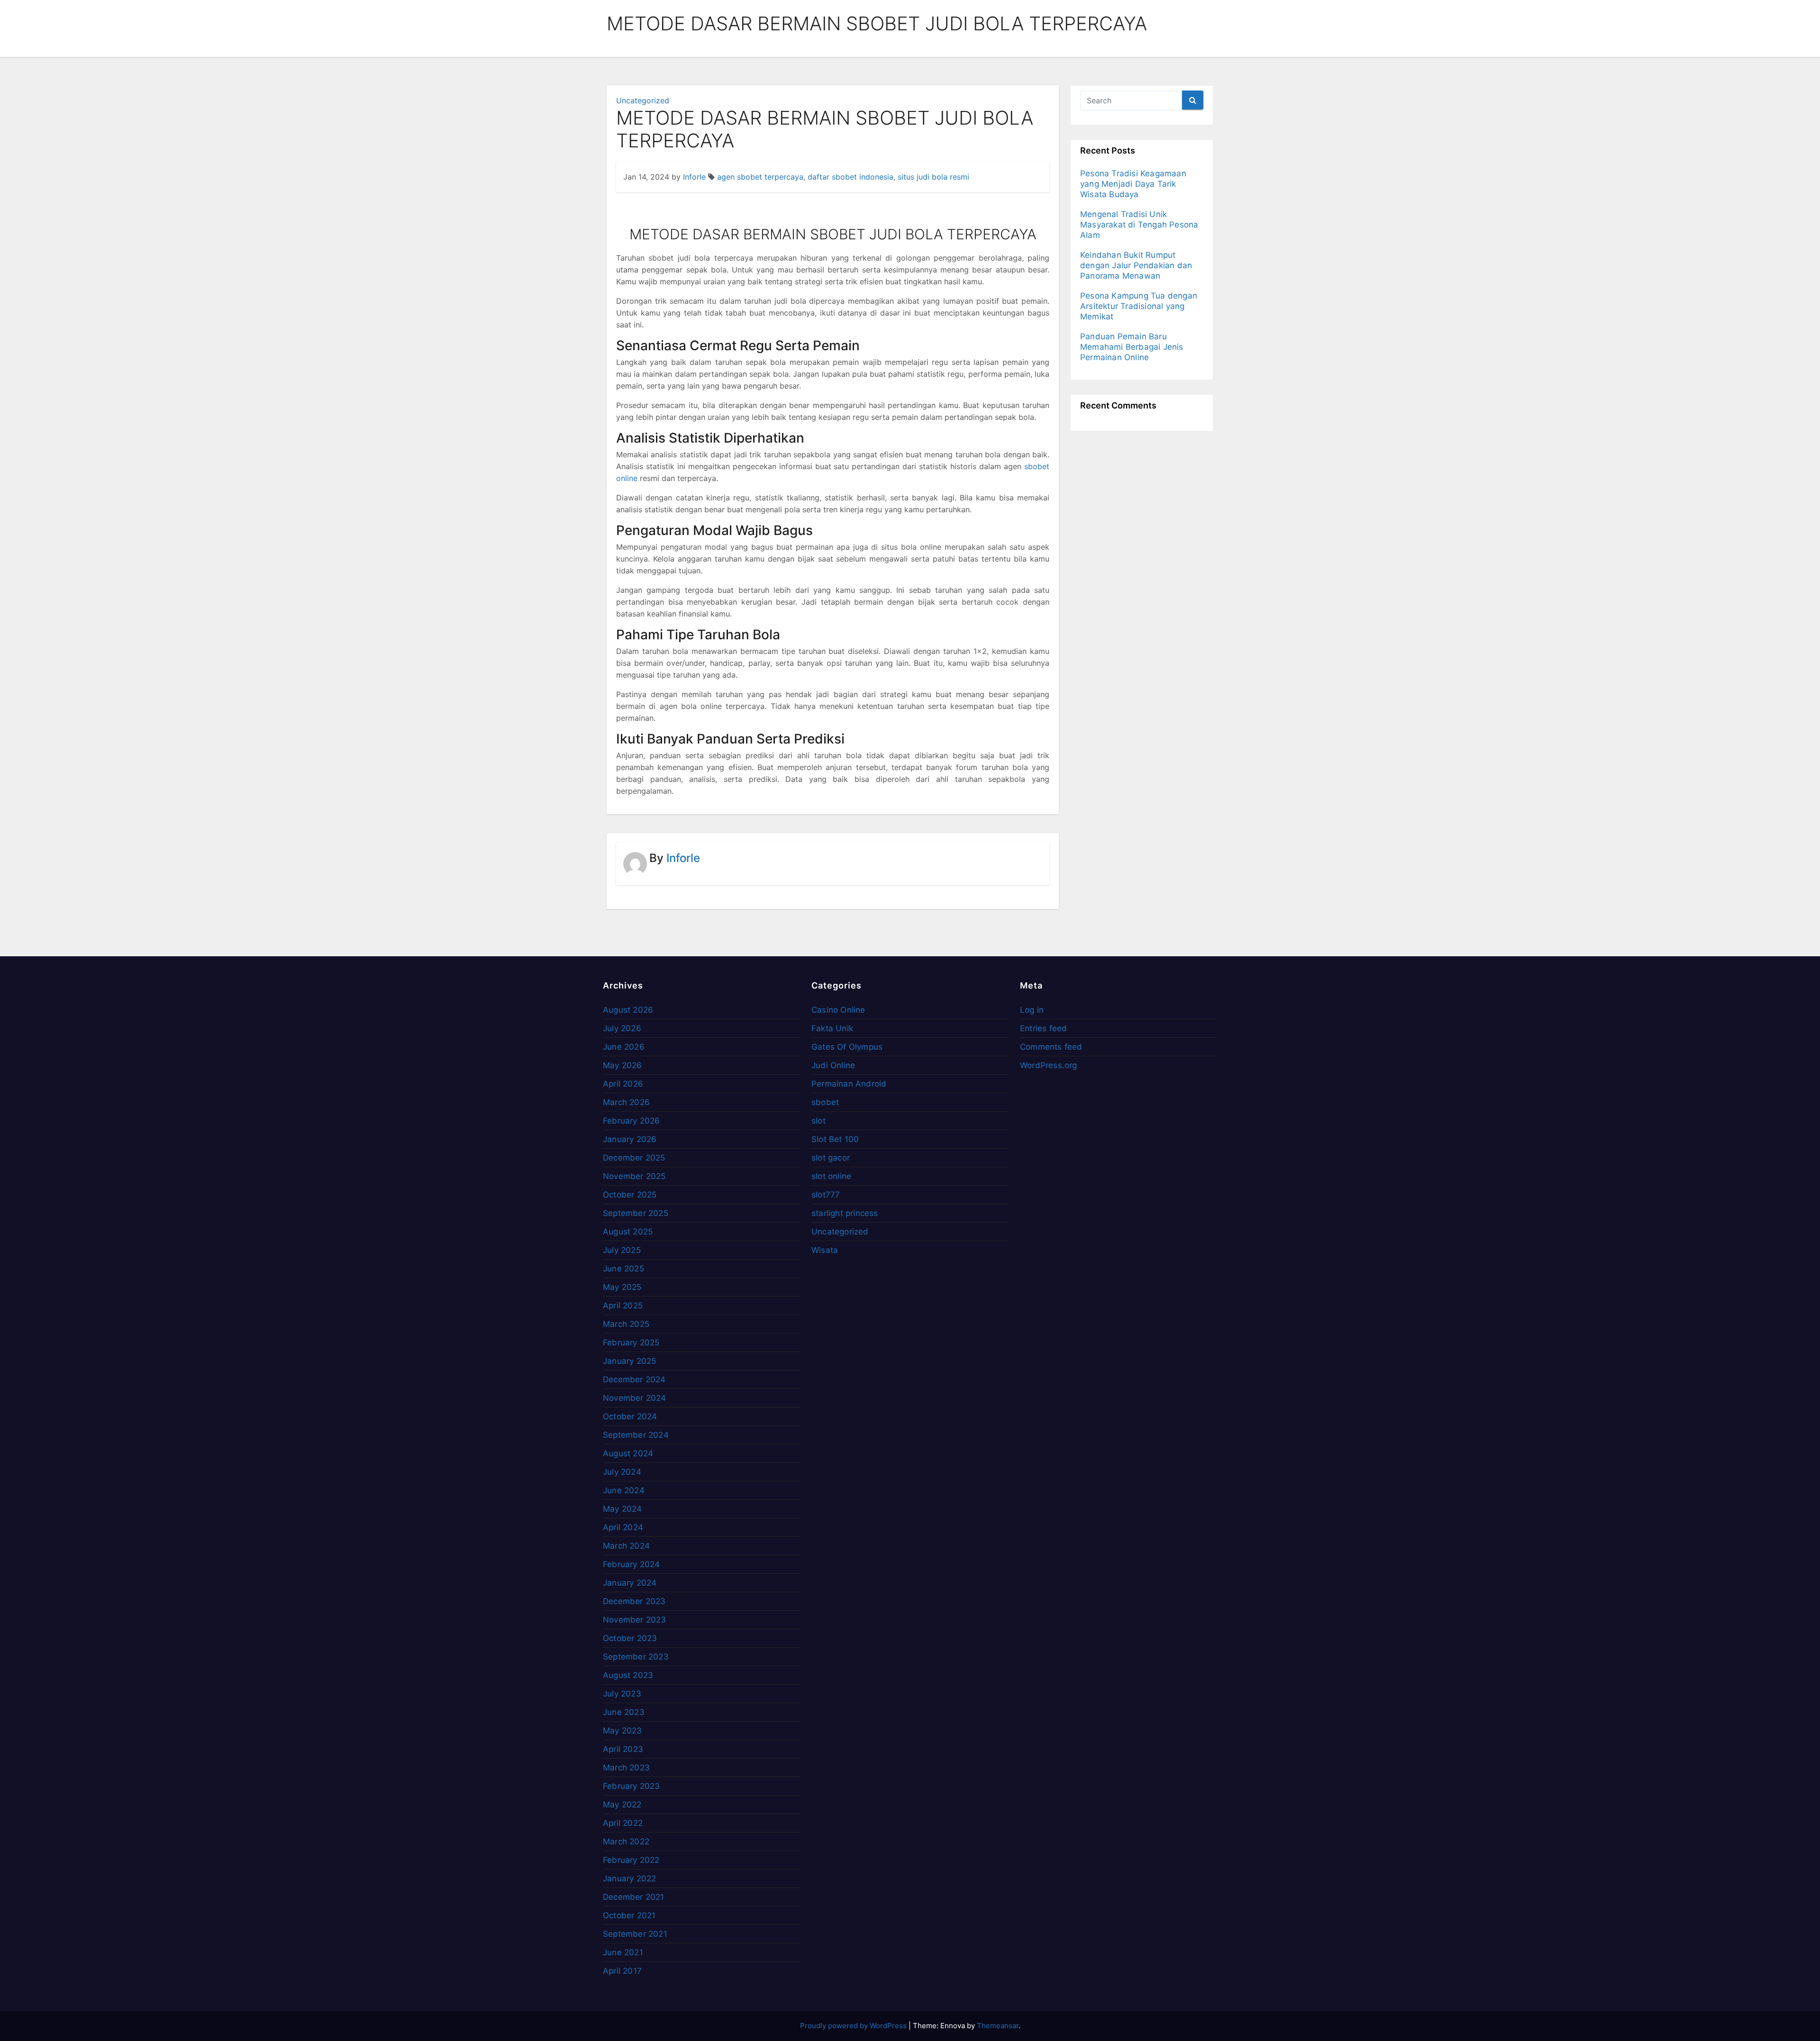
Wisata (825, 1250)
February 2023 (632, 1786)
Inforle (694, 177)
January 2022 (629, 1878)
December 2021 (634, 1897)
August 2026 (628, 1010)
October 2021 (629, 1915)
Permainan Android (849, 1084)
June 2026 (624, 1047)
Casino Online (838, 1010)
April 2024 (623, 1527)
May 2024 (623, 1509)
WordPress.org (1049, 1065)
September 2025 (636, 1213)
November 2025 (634, 1176)
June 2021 (623, 1952)
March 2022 (626, 1841)
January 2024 (630, 1583)
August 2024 (628, 1453)
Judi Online (833, 1065)
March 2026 (626, 1102)
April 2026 (623, 1084)
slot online (831, 1176)
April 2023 (623, 1749)
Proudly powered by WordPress (854, 2026)
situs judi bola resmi (933, 177)
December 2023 (634, 1601)
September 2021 (635, 1934)
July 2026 (622, 1028)
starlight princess (845, 1213)
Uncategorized (643, 100)
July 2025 (622, 1250)
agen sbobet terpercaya (760, 177)
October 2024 (630, 1416)
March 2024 (626, 1546)
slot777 (826, 1195)
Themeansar (998, 2026)
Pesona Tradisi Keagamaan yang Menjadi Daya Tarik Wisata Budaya (1133, 184)
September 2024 (636, 1435)
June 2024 (624, 1490)
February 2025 (631, 1343)
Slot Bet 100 (835, 1139)
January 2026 (630, 1139)
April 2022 (623, 1823)
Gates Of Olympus (847, 1047)
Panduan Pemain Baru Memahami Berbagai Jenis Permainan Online (1132, 347)
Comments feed (1051, 1047)
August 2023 (628, 1675)
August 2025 (628, 1232)
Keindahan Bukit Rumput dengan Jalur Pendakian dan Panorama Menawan (1136, 265)
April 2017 (622, 1971)
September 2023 (636, 1657)
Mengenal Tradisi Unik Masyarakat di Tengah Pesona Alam (1139, 225)
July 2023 (622, 1694)
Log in (1032, 1010)
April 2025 (623, 1306)
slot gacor (831, 1158)
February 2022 (631, 1860)
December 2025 (634, 1158)
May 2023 (623, 1731)
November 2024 (635, 1398)
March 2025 (626, 1324)
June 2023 (624, 1712)
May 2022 (622, 1805)
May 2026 (623, 1065)
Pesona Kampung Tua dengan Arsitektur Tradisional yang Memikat (1139, 306)
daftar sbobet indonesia (851, 177)
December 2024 (634, 1379)
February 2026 (632, 1121)
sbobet (825, 1102)
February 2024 (632, 1564)
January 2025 (629, 1361)
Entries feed (1043, 1028)
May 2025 (622, 1287)
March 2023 (626, 1768)
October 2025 (630, 1195)
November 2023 (635, 1620)
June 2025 (623, 1269)
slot (819, 1121)
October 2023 (630, 1638)
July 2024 (622, 1472)
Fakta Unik (832, 1028)
